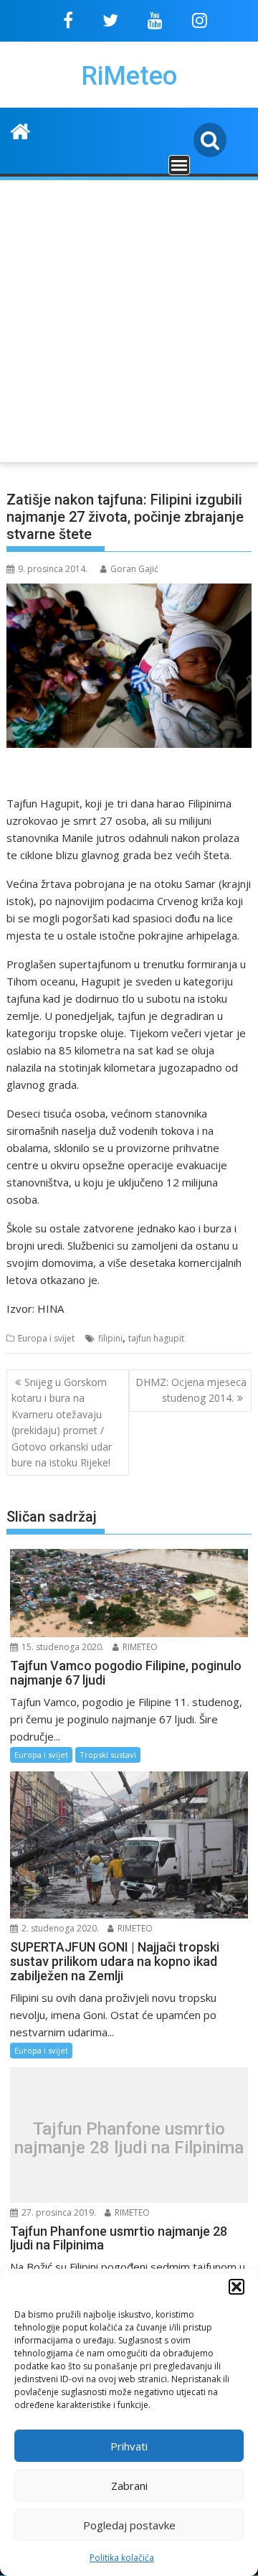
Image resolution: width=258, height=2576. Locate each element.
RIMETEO (139, 1647)
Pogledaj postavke (129, 2525)
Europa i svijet (46, 1338)
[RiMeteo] (20, 130)
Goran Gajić (134, 569)
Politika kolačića (122, 2558)
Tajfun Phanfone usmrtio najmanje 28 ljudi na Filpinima (129, 2139)
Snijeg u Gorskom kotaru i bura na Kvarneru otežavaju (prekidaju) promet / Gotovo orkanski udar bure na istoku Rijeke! (62, 1422)
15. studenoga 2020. (62, 1647)
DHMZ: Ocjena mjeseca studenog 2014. (191, 1390)
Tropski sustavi (108, 1755)
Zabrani (129, 2486)
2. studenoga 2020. (59, 1928)
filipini (110, 1338)
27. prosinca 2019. (58, 2212)
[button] (236, 2287)
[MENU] (179, 165)
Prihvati (129, 2446)
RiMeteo (129, 76)
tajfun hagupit (156, 1338)
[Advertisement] (129, 319)
